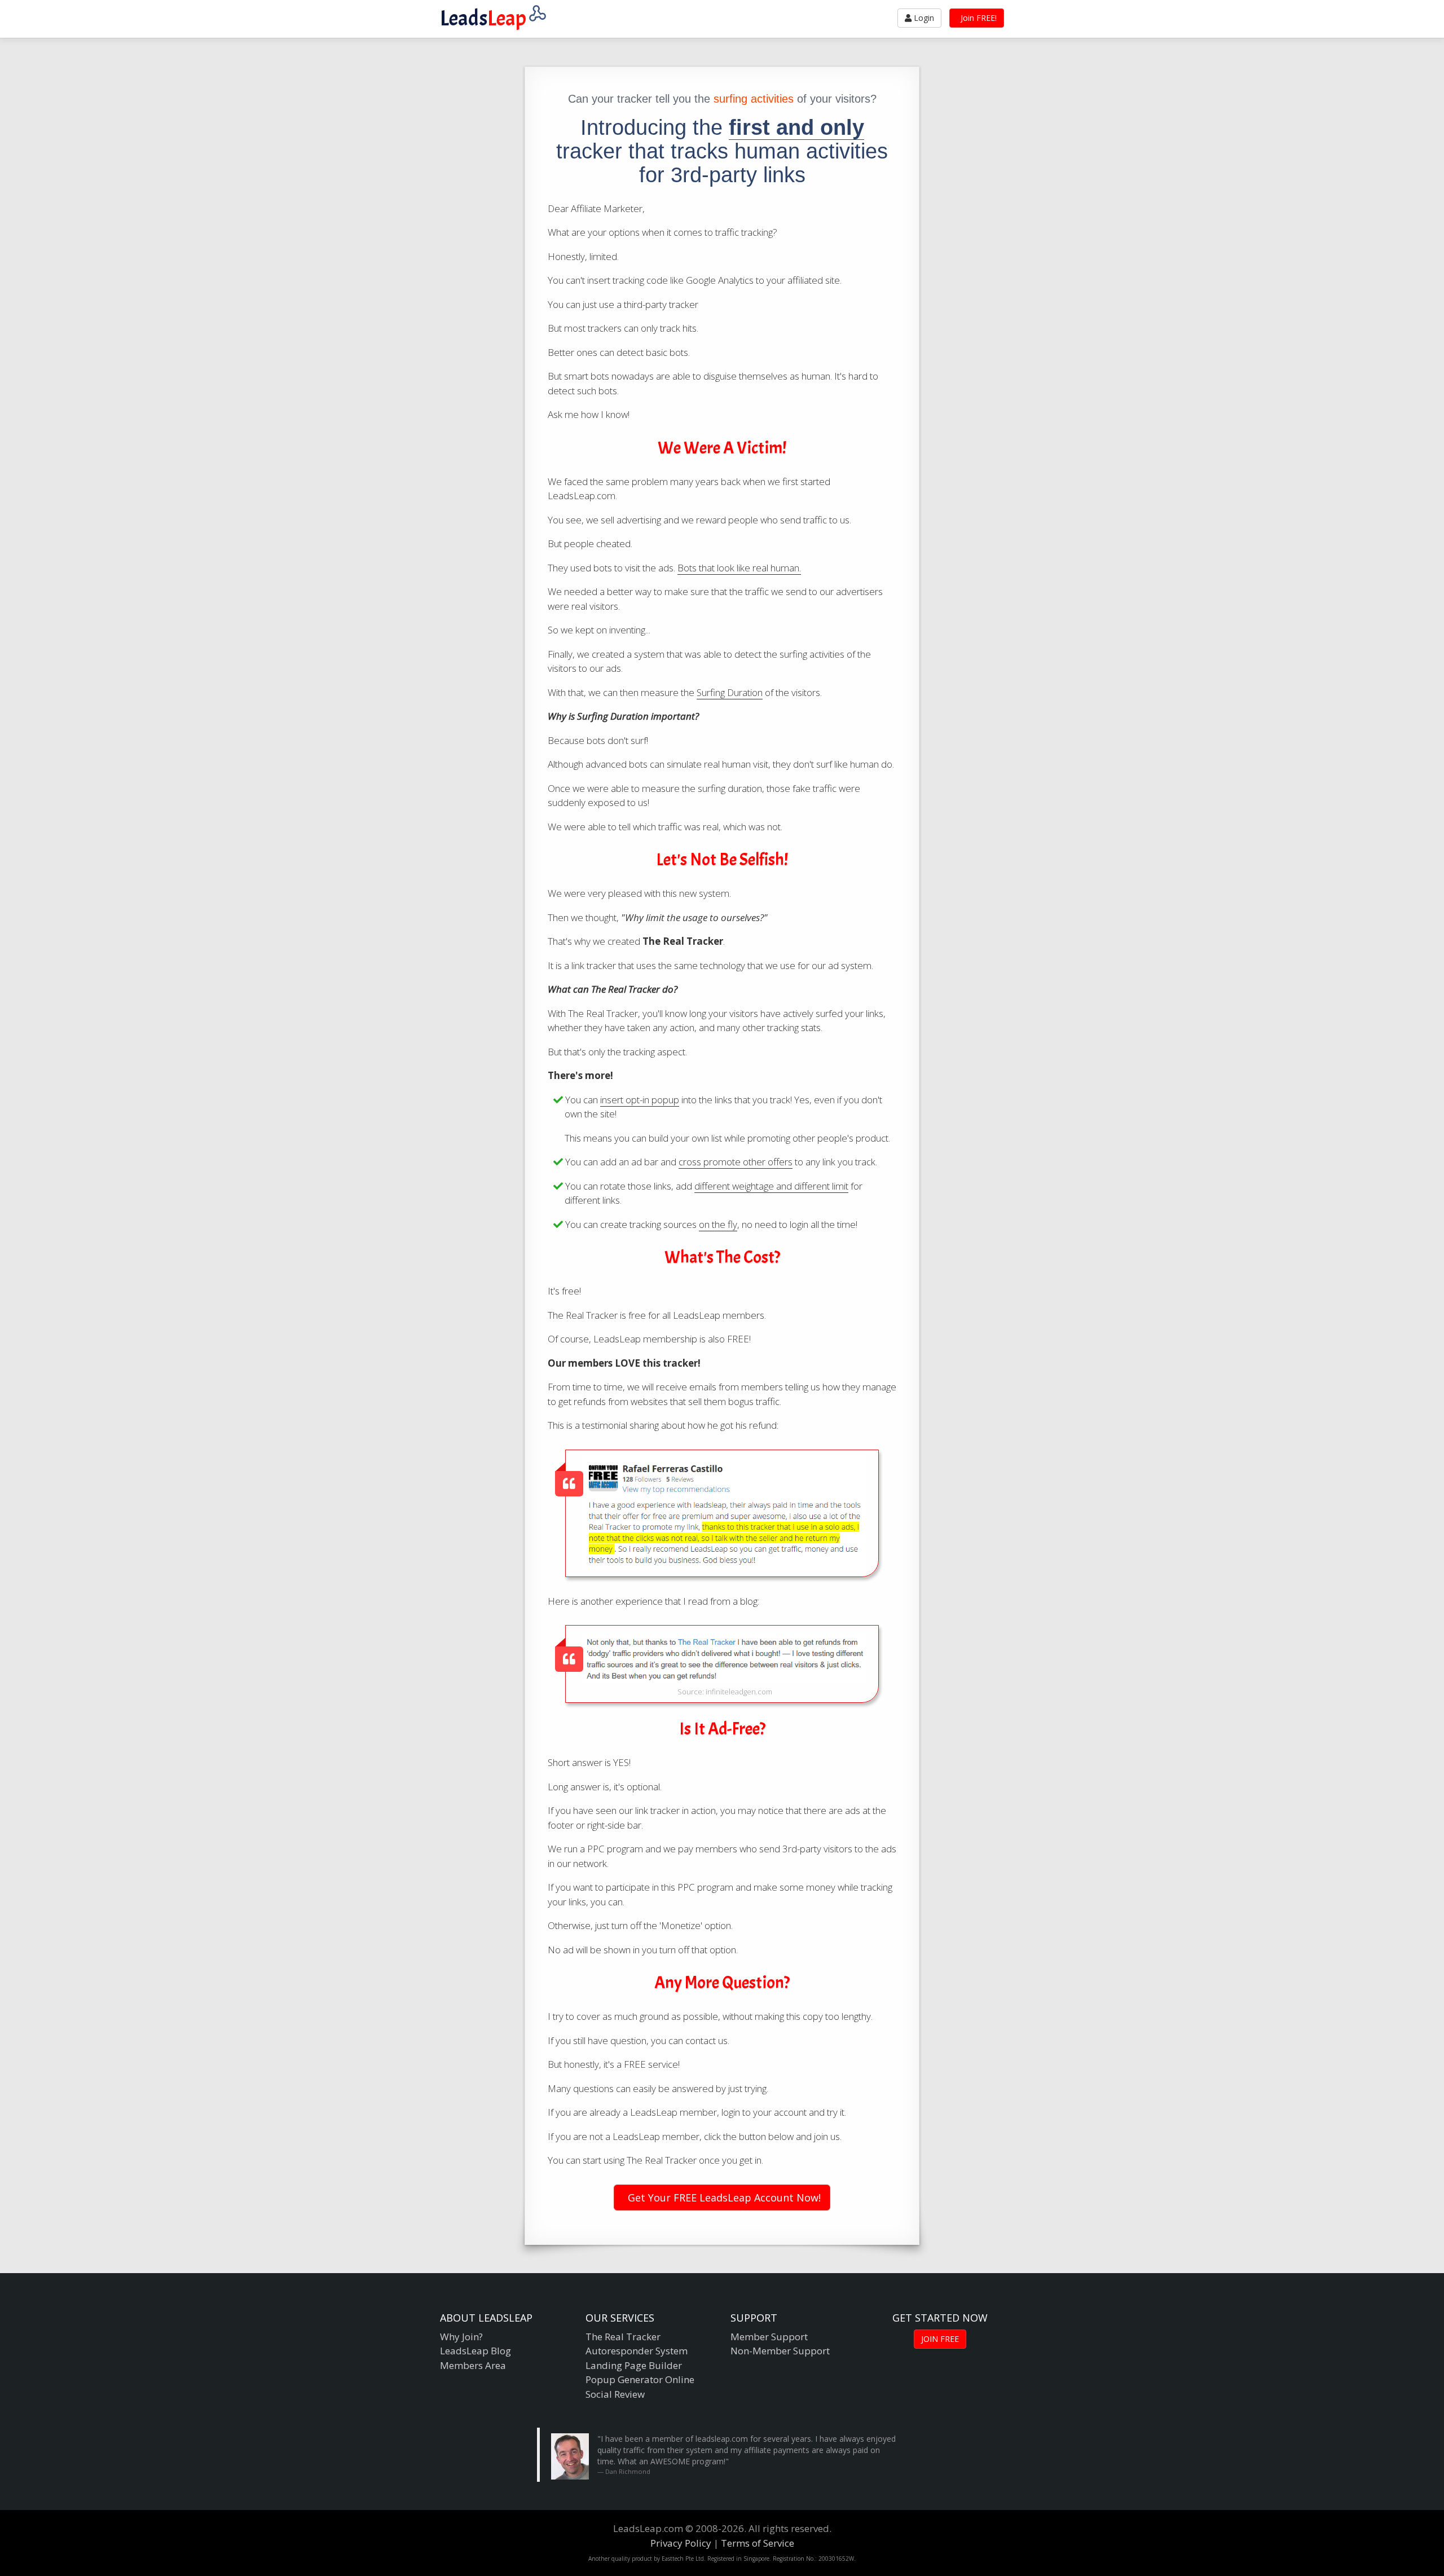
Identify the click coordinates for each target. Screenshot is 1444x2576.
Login (923, 18)
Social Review (615, 2394)
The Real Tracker (623, 2337)
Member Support (769, 2337)
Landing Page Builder (634, 2365)
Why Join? (461, 2337)
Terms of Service (758, 2543)
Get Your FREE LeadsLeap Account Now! (723, 2198)
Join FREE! (978, 18)
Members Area (473, 2365)
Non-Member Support (780, 2351)
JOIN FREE (940, 2339)
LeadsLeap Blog (476, 2351)
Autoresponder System (637, 2351)
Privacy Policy (681, 2543)
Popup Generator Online (640, 2379)
